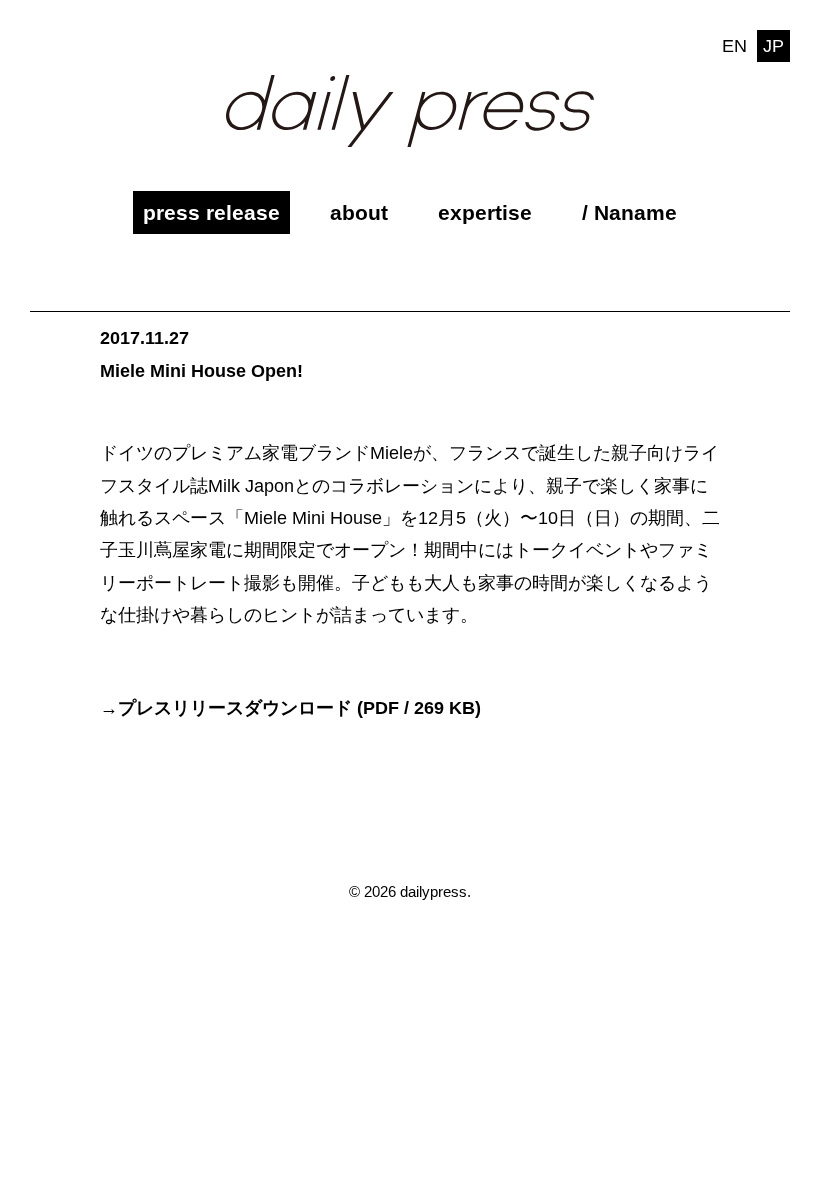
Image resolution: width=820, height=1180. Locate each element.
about (359, 212)
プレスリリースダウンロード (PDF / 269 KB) (299, 708)
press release (211, 212)
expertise (485, 212)
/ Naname (629, 212)
